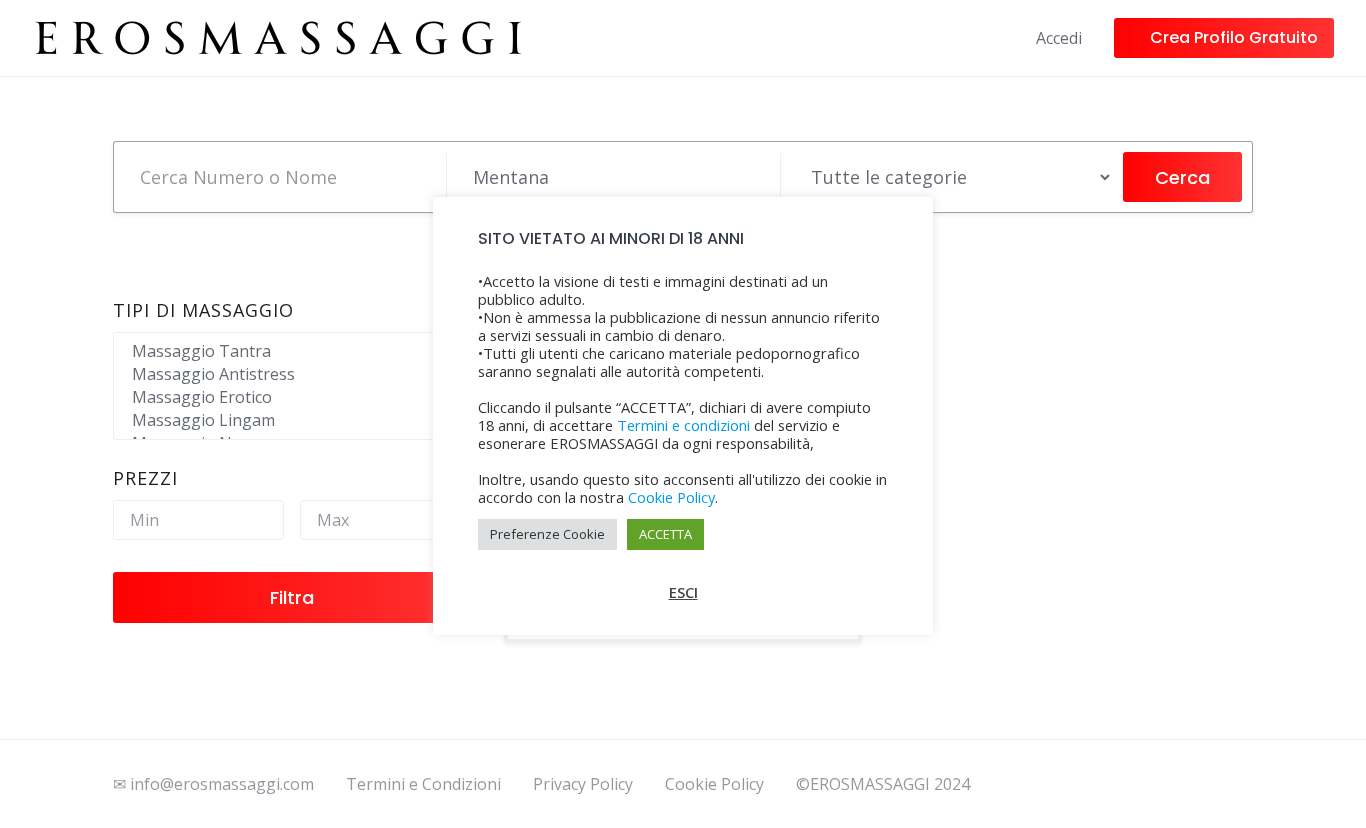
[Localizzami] (756, 177)
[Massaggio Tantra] (292, 351)
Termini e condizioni (683, 425)
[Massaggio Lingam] (292, 420)
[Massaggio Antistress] (292, 374)
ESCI (683, 592)
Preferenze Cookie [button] (547, 534)
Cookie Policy (714, 784)
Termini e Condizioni (423, 784)
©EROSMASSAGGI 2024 (883, 784)
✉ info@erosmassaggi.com (213, 784)
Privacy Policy (583, 784)
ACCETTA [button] (665, 534)
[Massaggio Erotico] (292, 397)
